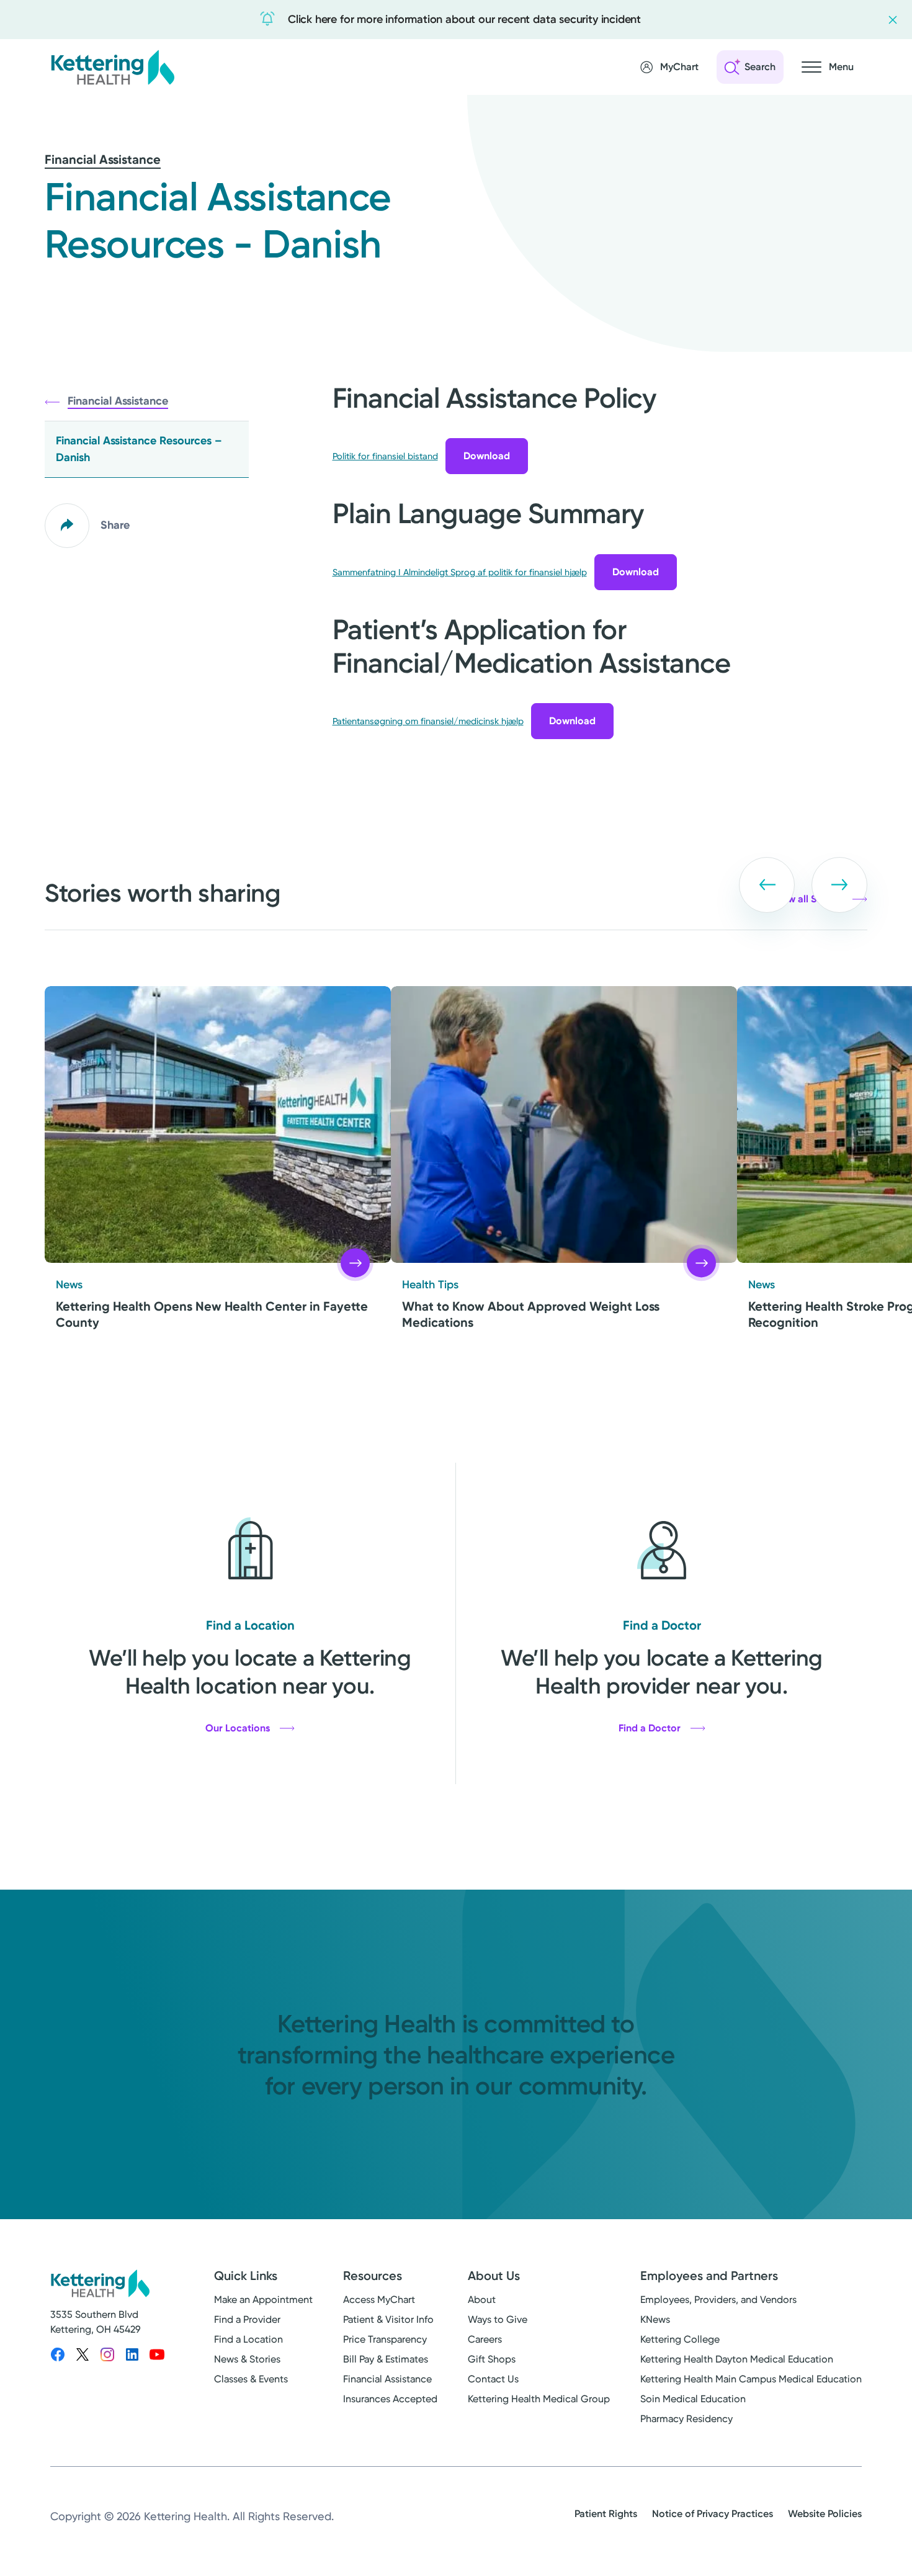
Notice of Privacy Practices (713, 2514)
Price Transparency (385, 2339)
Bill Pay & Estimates (386, 2359)
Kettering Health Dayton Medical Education (737, 2359)
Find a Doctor (650, 1728)
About (482, 2300)
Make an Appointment (263, 2300)
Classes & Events (251, 2379)
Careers (485, 2339)
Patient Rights (606, 2514)
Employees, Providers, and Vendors (718, 2300)
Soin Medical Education (693, 2399)
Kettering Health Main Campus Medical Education (751, 2379)
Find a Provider (247, 2319)
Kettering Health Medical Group (539, 2399)
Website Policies (825, 2514)
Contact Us (493, 2379)
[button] (767, 885)
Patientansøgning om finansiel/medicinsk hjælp (428, 721)
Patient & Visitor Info (388, 2319)
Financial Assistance (103, 159)
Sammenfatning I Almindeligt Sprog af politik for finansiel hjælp (460, 572)
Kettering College (680, 2339)
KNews (655, 2319)
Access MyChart (379, 2300)
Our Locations (238, 1728)
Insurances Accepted (390, 2399)
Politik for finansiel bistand (385, 456)
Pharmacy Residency (686, 2419)
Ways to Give (498, 2319)
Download (487, 456)
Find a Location (248, 2339)
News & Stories (247, 2359)
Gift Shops (492, 2359)
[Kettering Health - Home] (112, 67)
